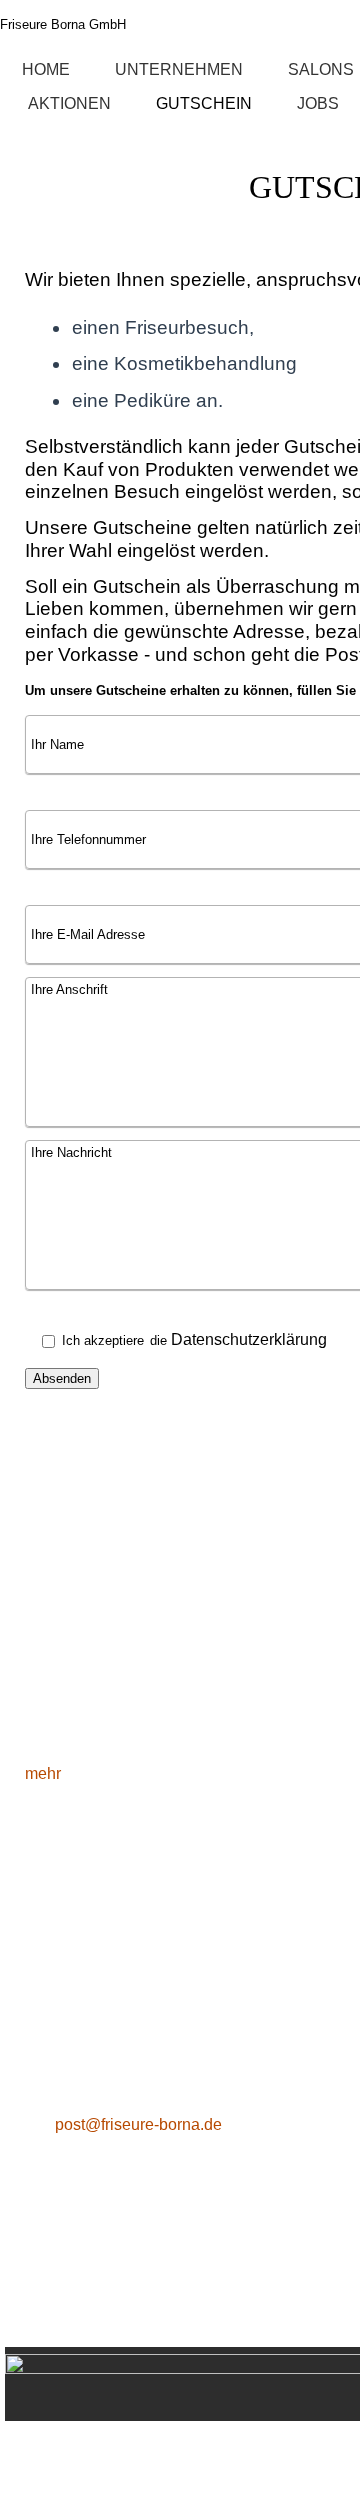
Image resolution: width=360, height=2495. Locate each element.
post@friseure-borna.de (138, 2124)
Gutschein (204, 103)
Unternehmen (179, 69)
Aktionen (69, 103)
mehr (43, 1773)
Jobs (318, 103)
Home (46, 69)
